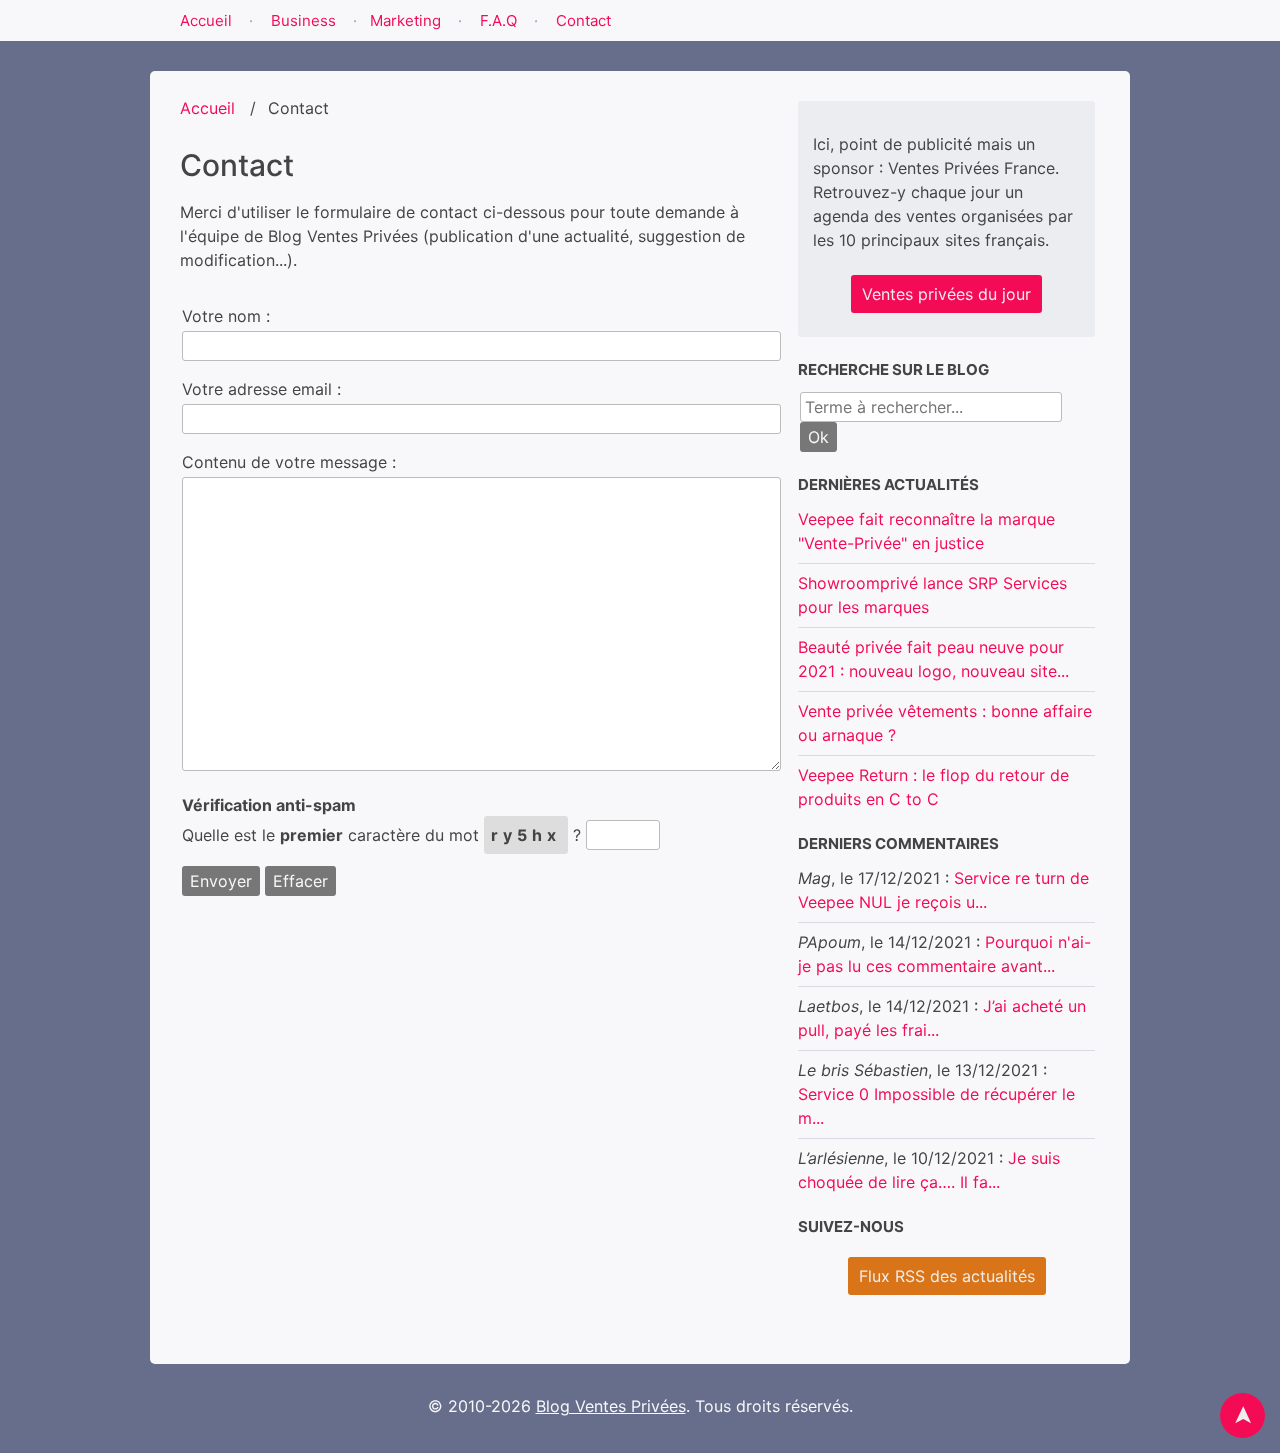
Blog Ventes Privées (611, 1406)
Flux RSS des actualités (947, 1276)
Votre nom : (226, 316)
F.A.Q (498, 20)
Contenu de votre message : (289, 462)
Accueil (206, 20)
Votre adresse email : (261, 389)
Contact (583, 20)
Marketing (405, 20)
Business (303, 20)
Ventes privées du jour (946, 294)
